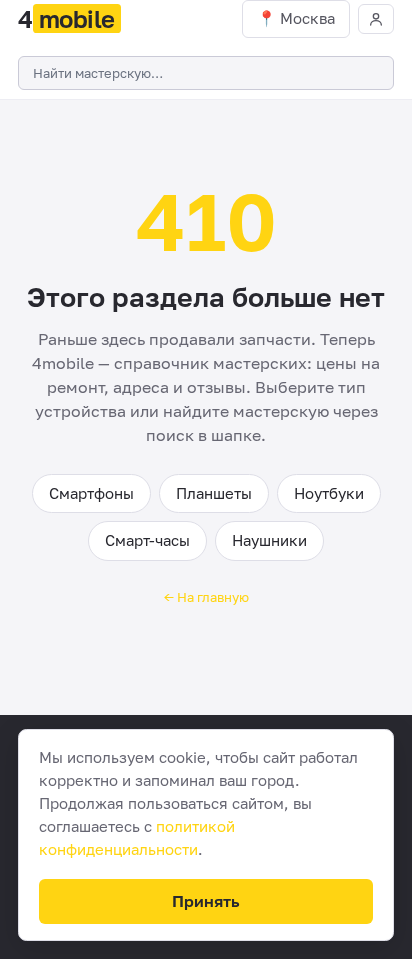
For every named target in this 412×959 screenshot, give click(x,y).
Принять (206, 901)
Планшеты (214, 493)
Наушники (269, 540)
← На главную (206, 597)
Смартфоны (91, 493)
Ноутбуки (329, 493)
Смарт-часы (147, 540)
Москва (307, 18)
